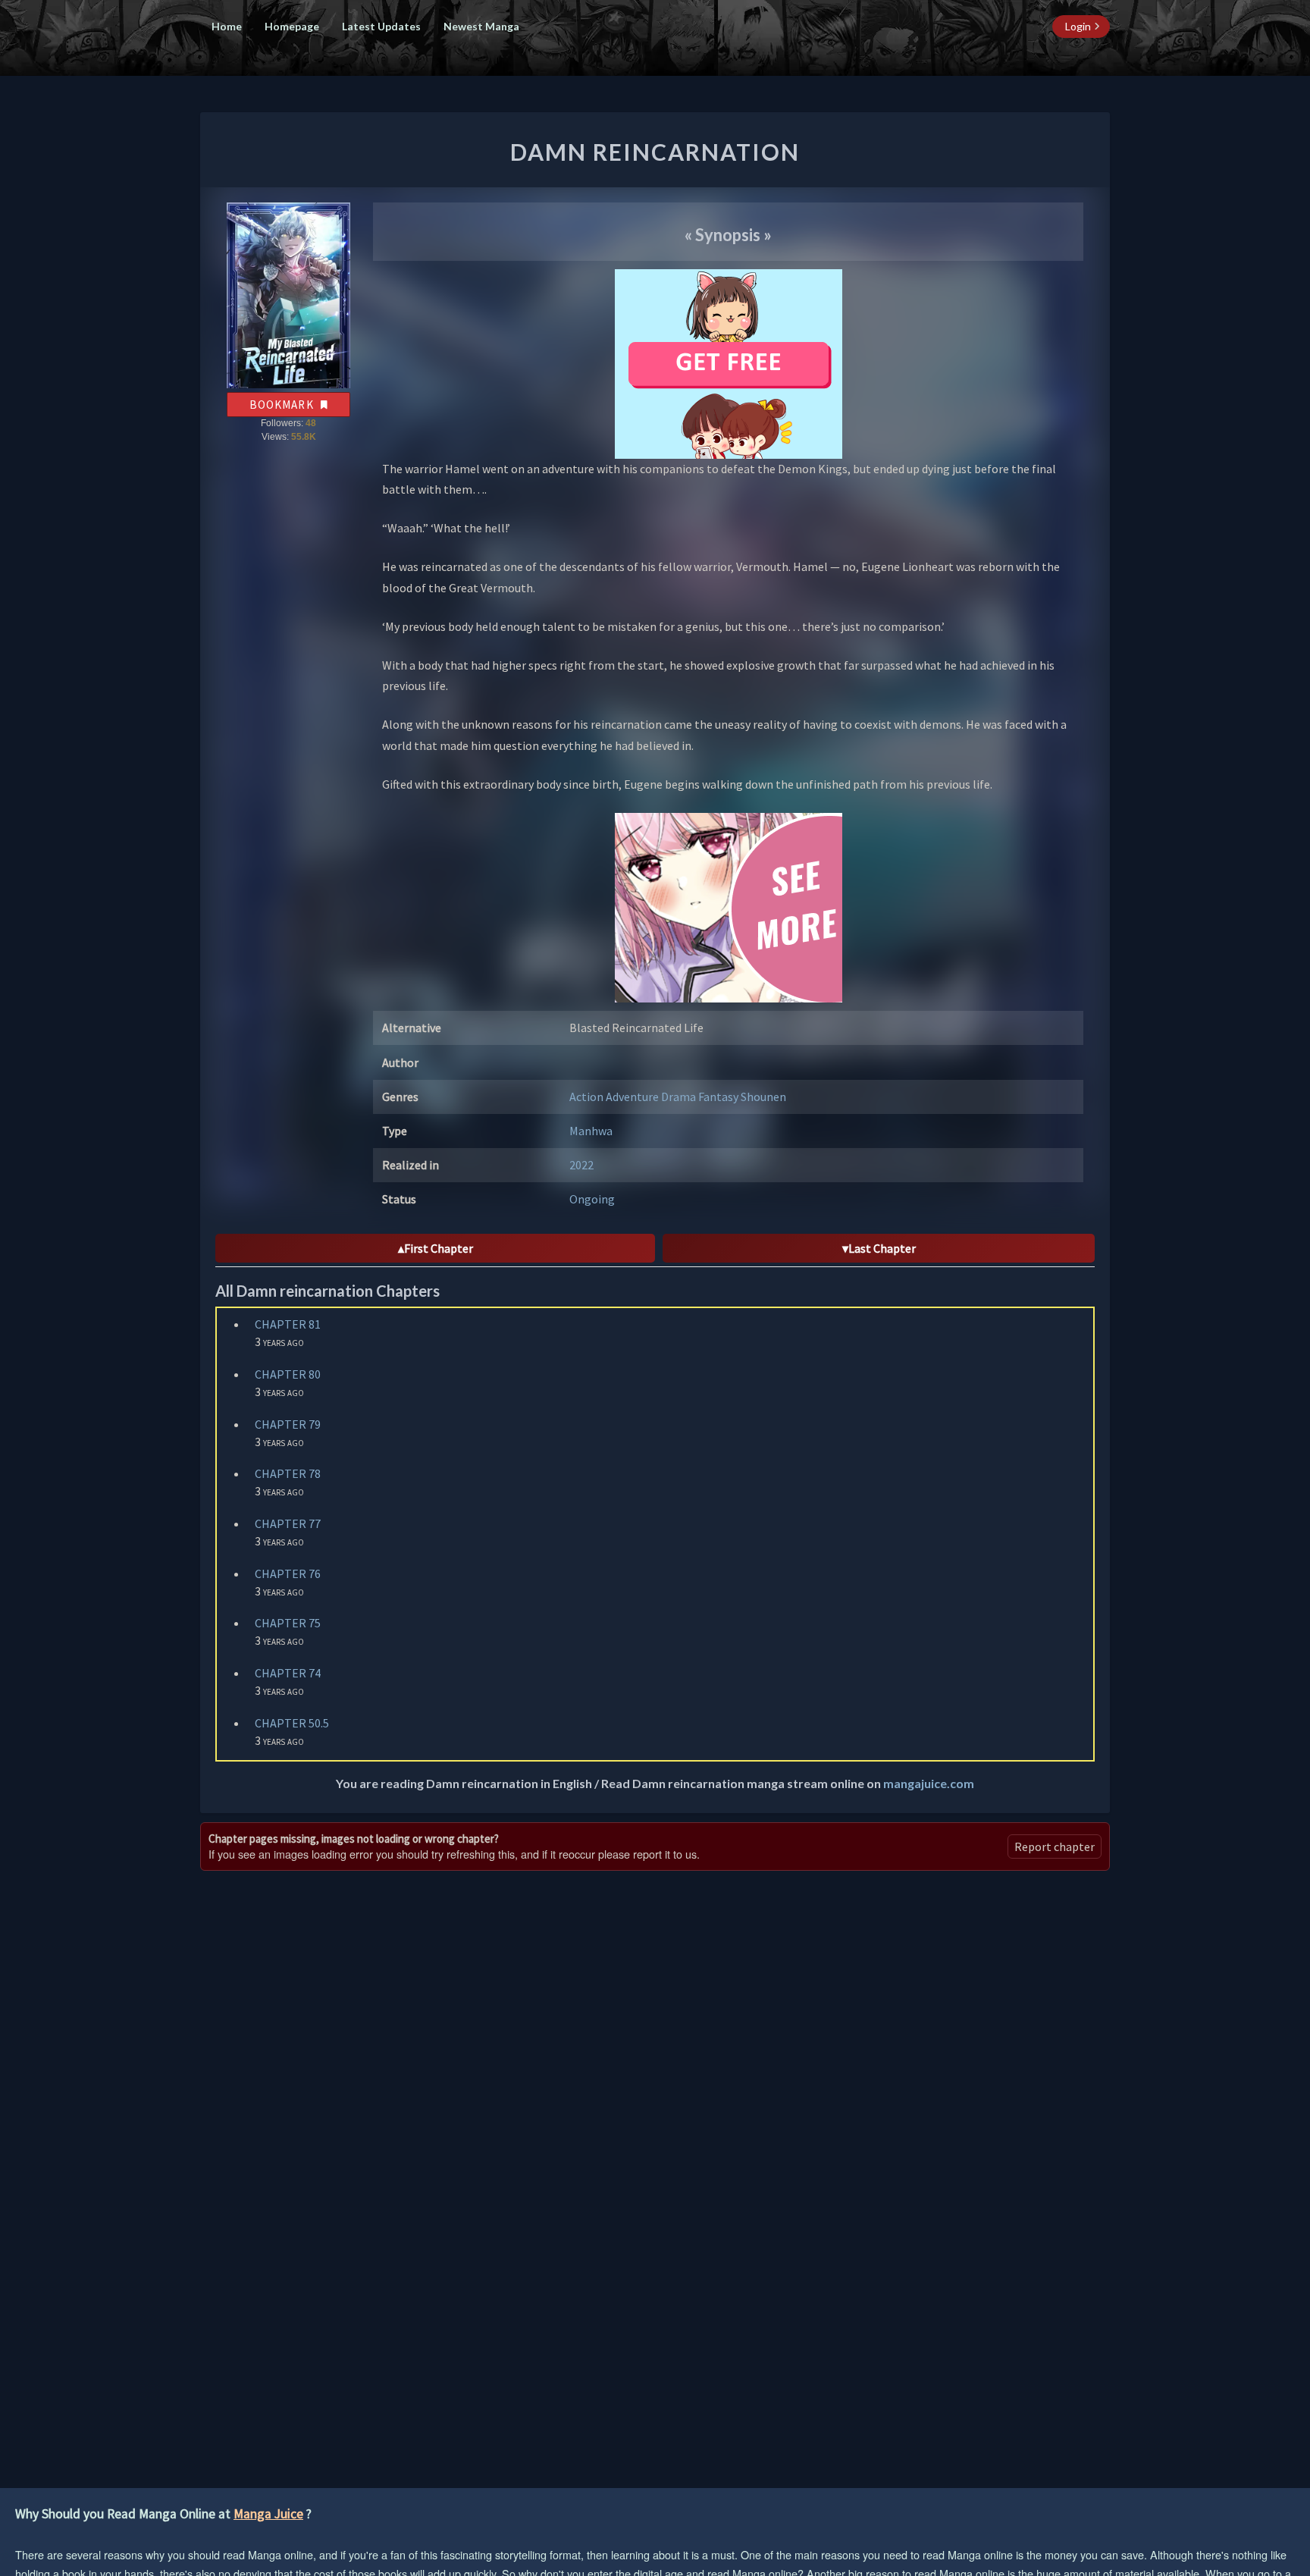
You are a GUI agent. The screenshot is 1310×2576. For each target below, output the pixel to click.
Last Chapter (882, 1248)
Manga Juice (268, 2514)
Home (227, 26)
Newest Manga (481, 26)
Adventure (633, 1097)
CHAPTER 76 (288, 1574)
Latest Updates (381, 26)
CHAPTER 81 (288, 1324)
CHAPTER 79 (288, 1424)
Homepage (292, 26)
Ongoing (592, 1199)
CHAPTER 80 (288, 1374)
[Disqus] (655, 2069)
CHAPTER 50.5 (292, 1723)
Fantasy (719, 1097)
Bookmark (283, 405)
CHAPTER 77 (288, 1523)
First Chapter (439, 1248)
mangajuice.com (929, 1783)
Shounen (763, 1097)
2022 (581, 1165)
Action (588, 1097)
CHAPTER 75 (288, 1623)
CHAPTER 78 (288, 1473)
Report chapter (1055, 1846)
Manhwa (591, 1131)
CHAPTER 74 (288, 1673)
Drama (680, 1097)
